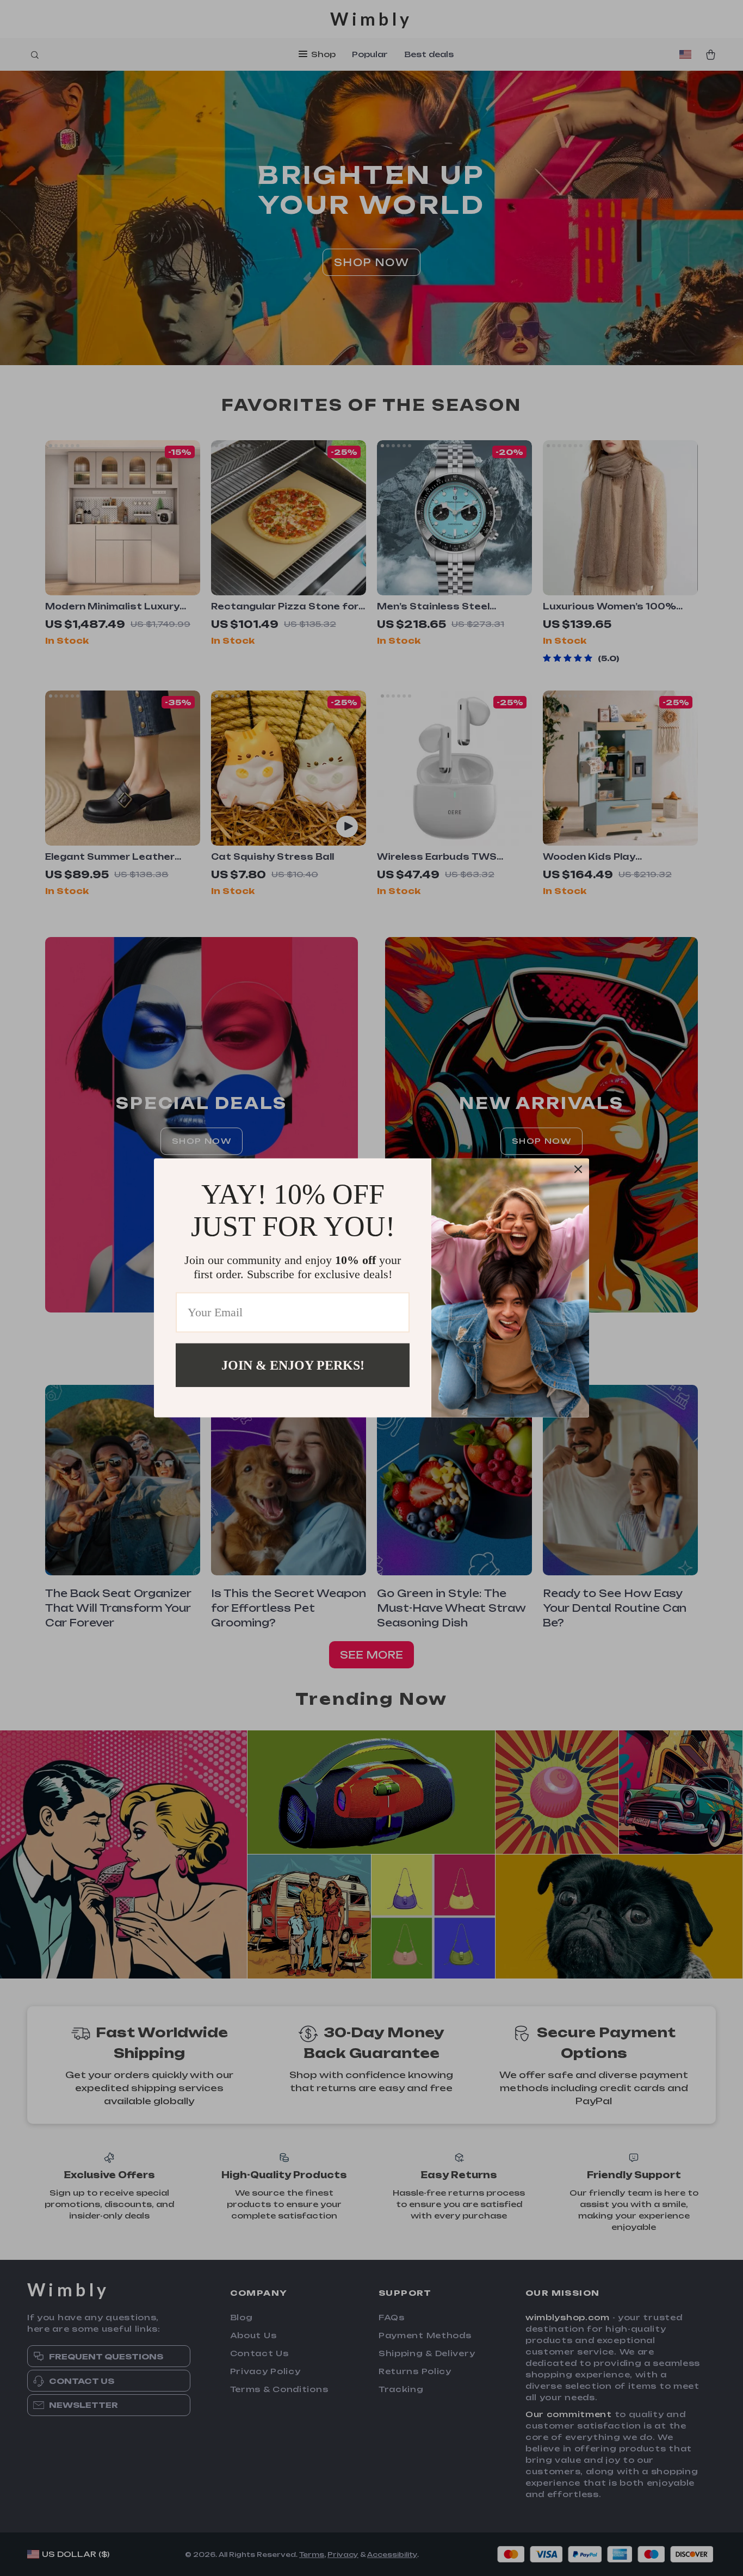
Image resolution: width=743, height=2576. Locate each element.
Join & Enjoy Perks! (293, 1365)
